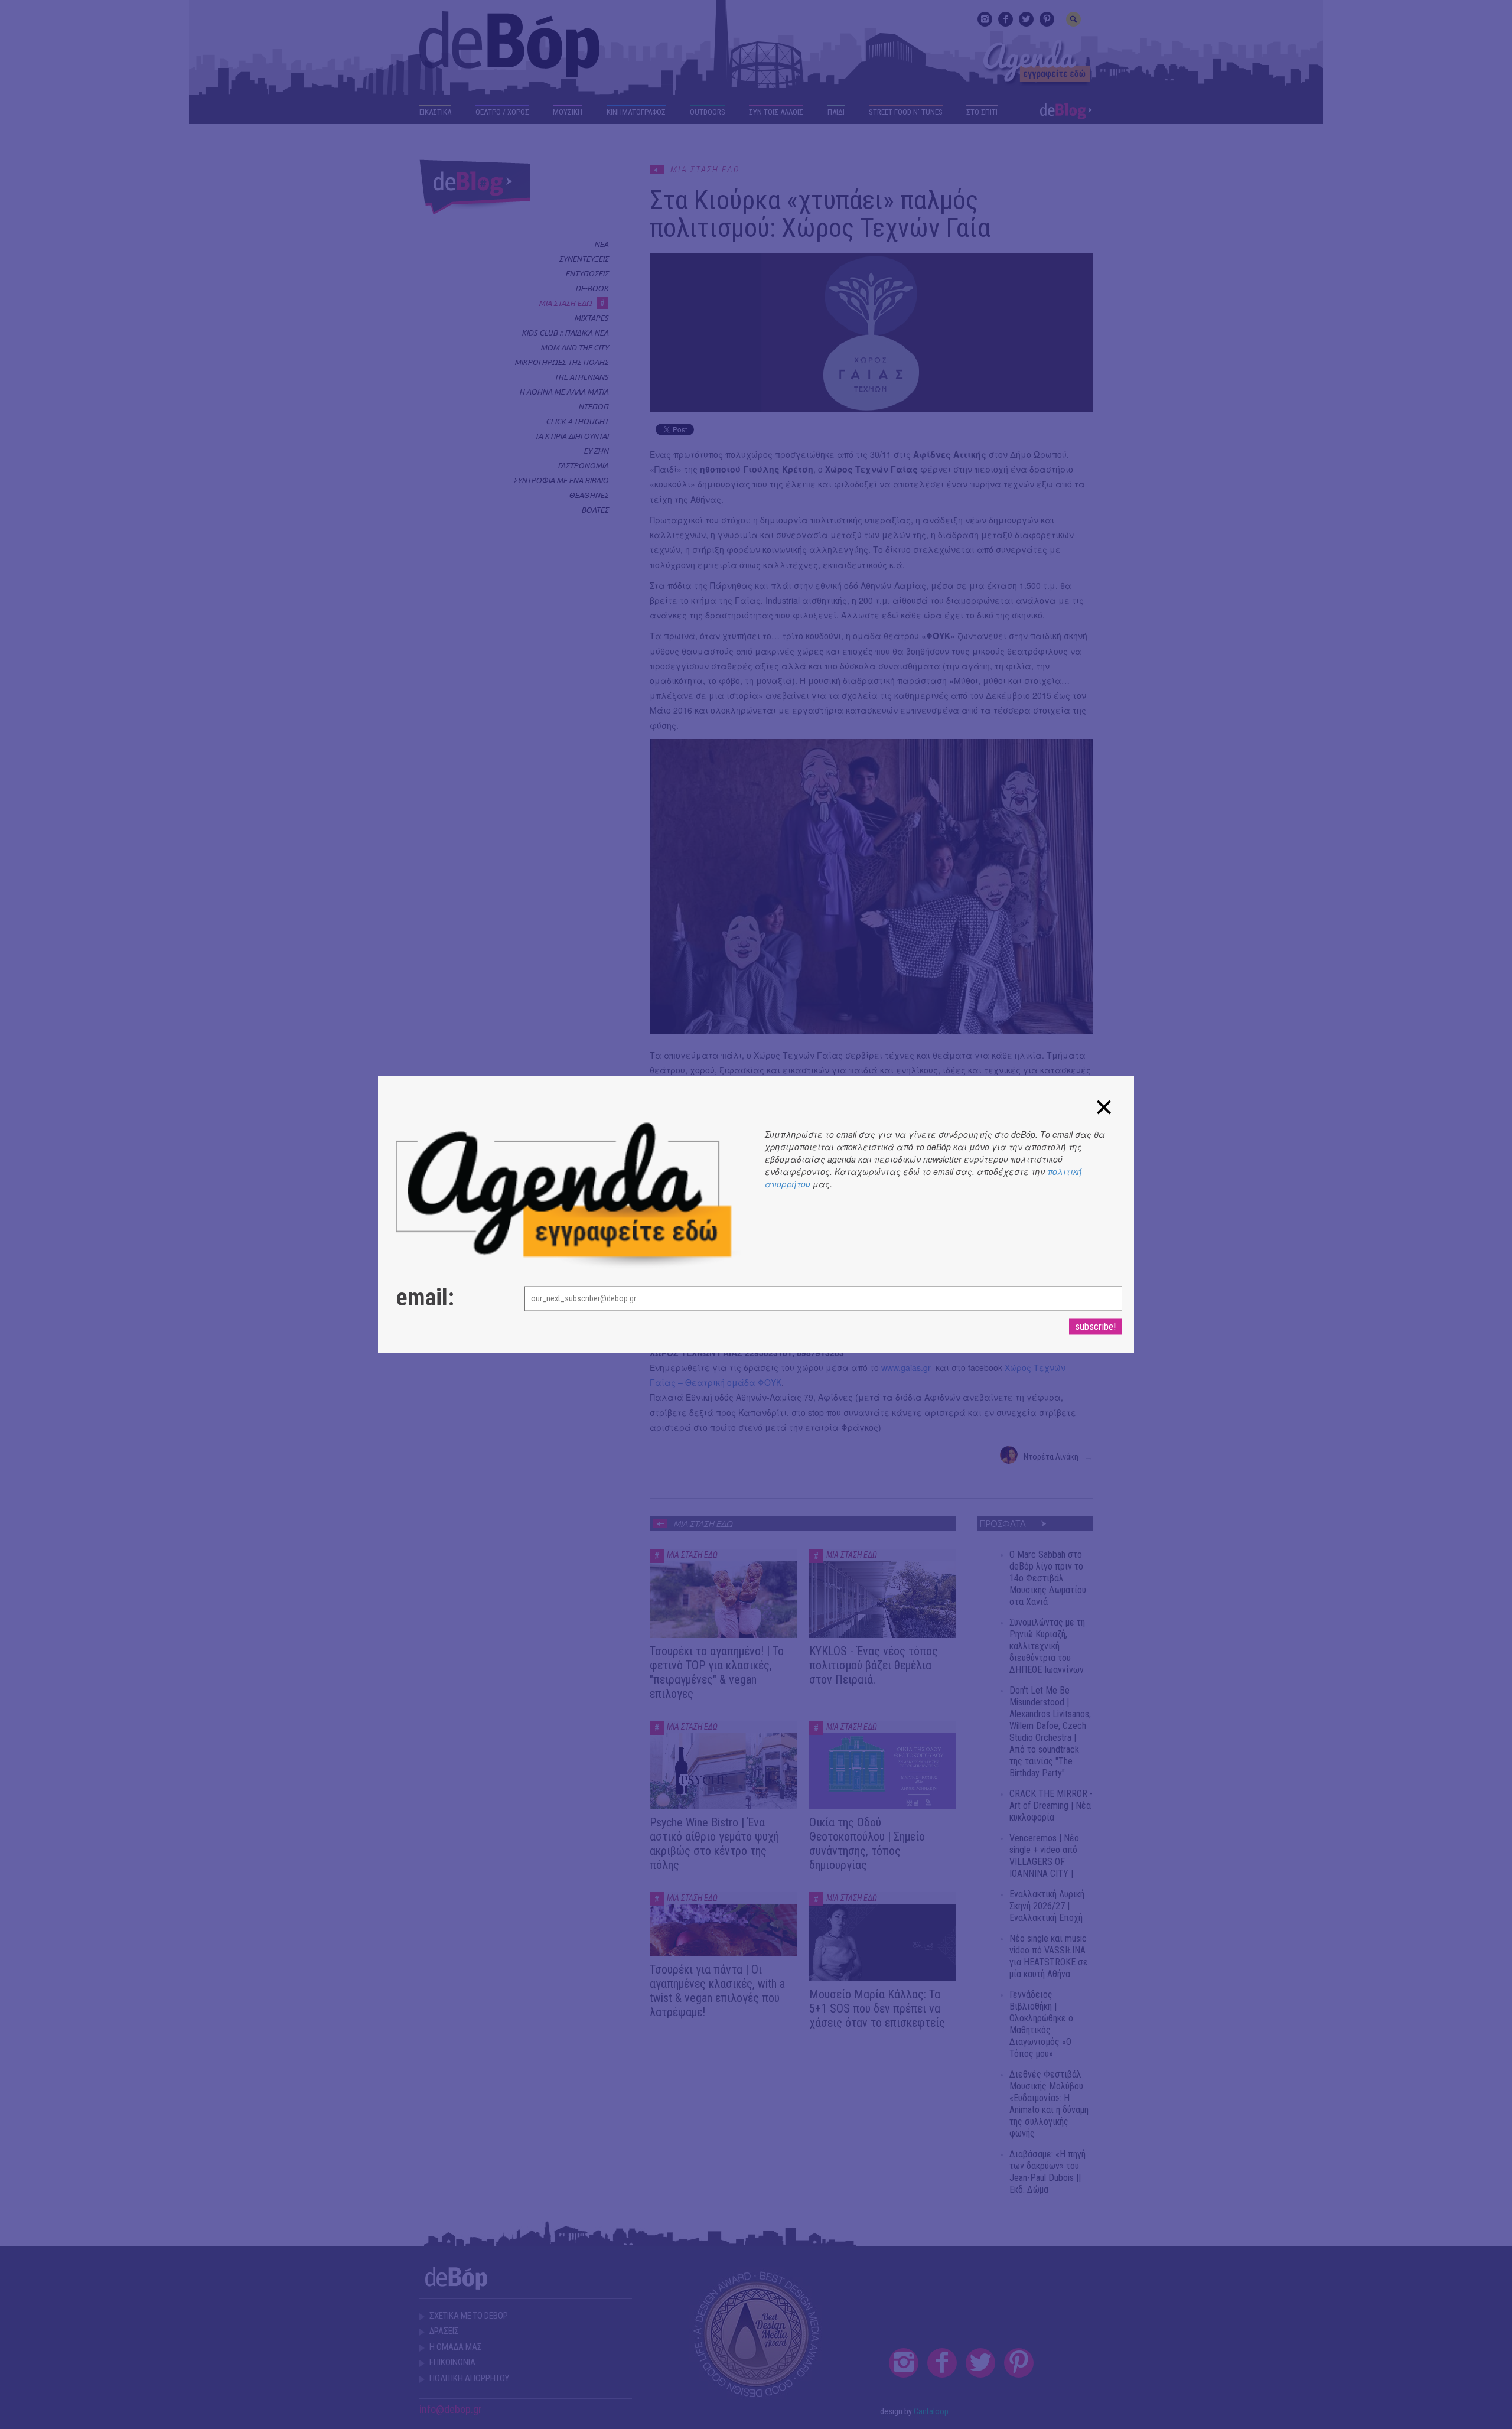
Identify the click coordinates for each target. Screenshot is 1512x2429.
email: (425, 1298)
